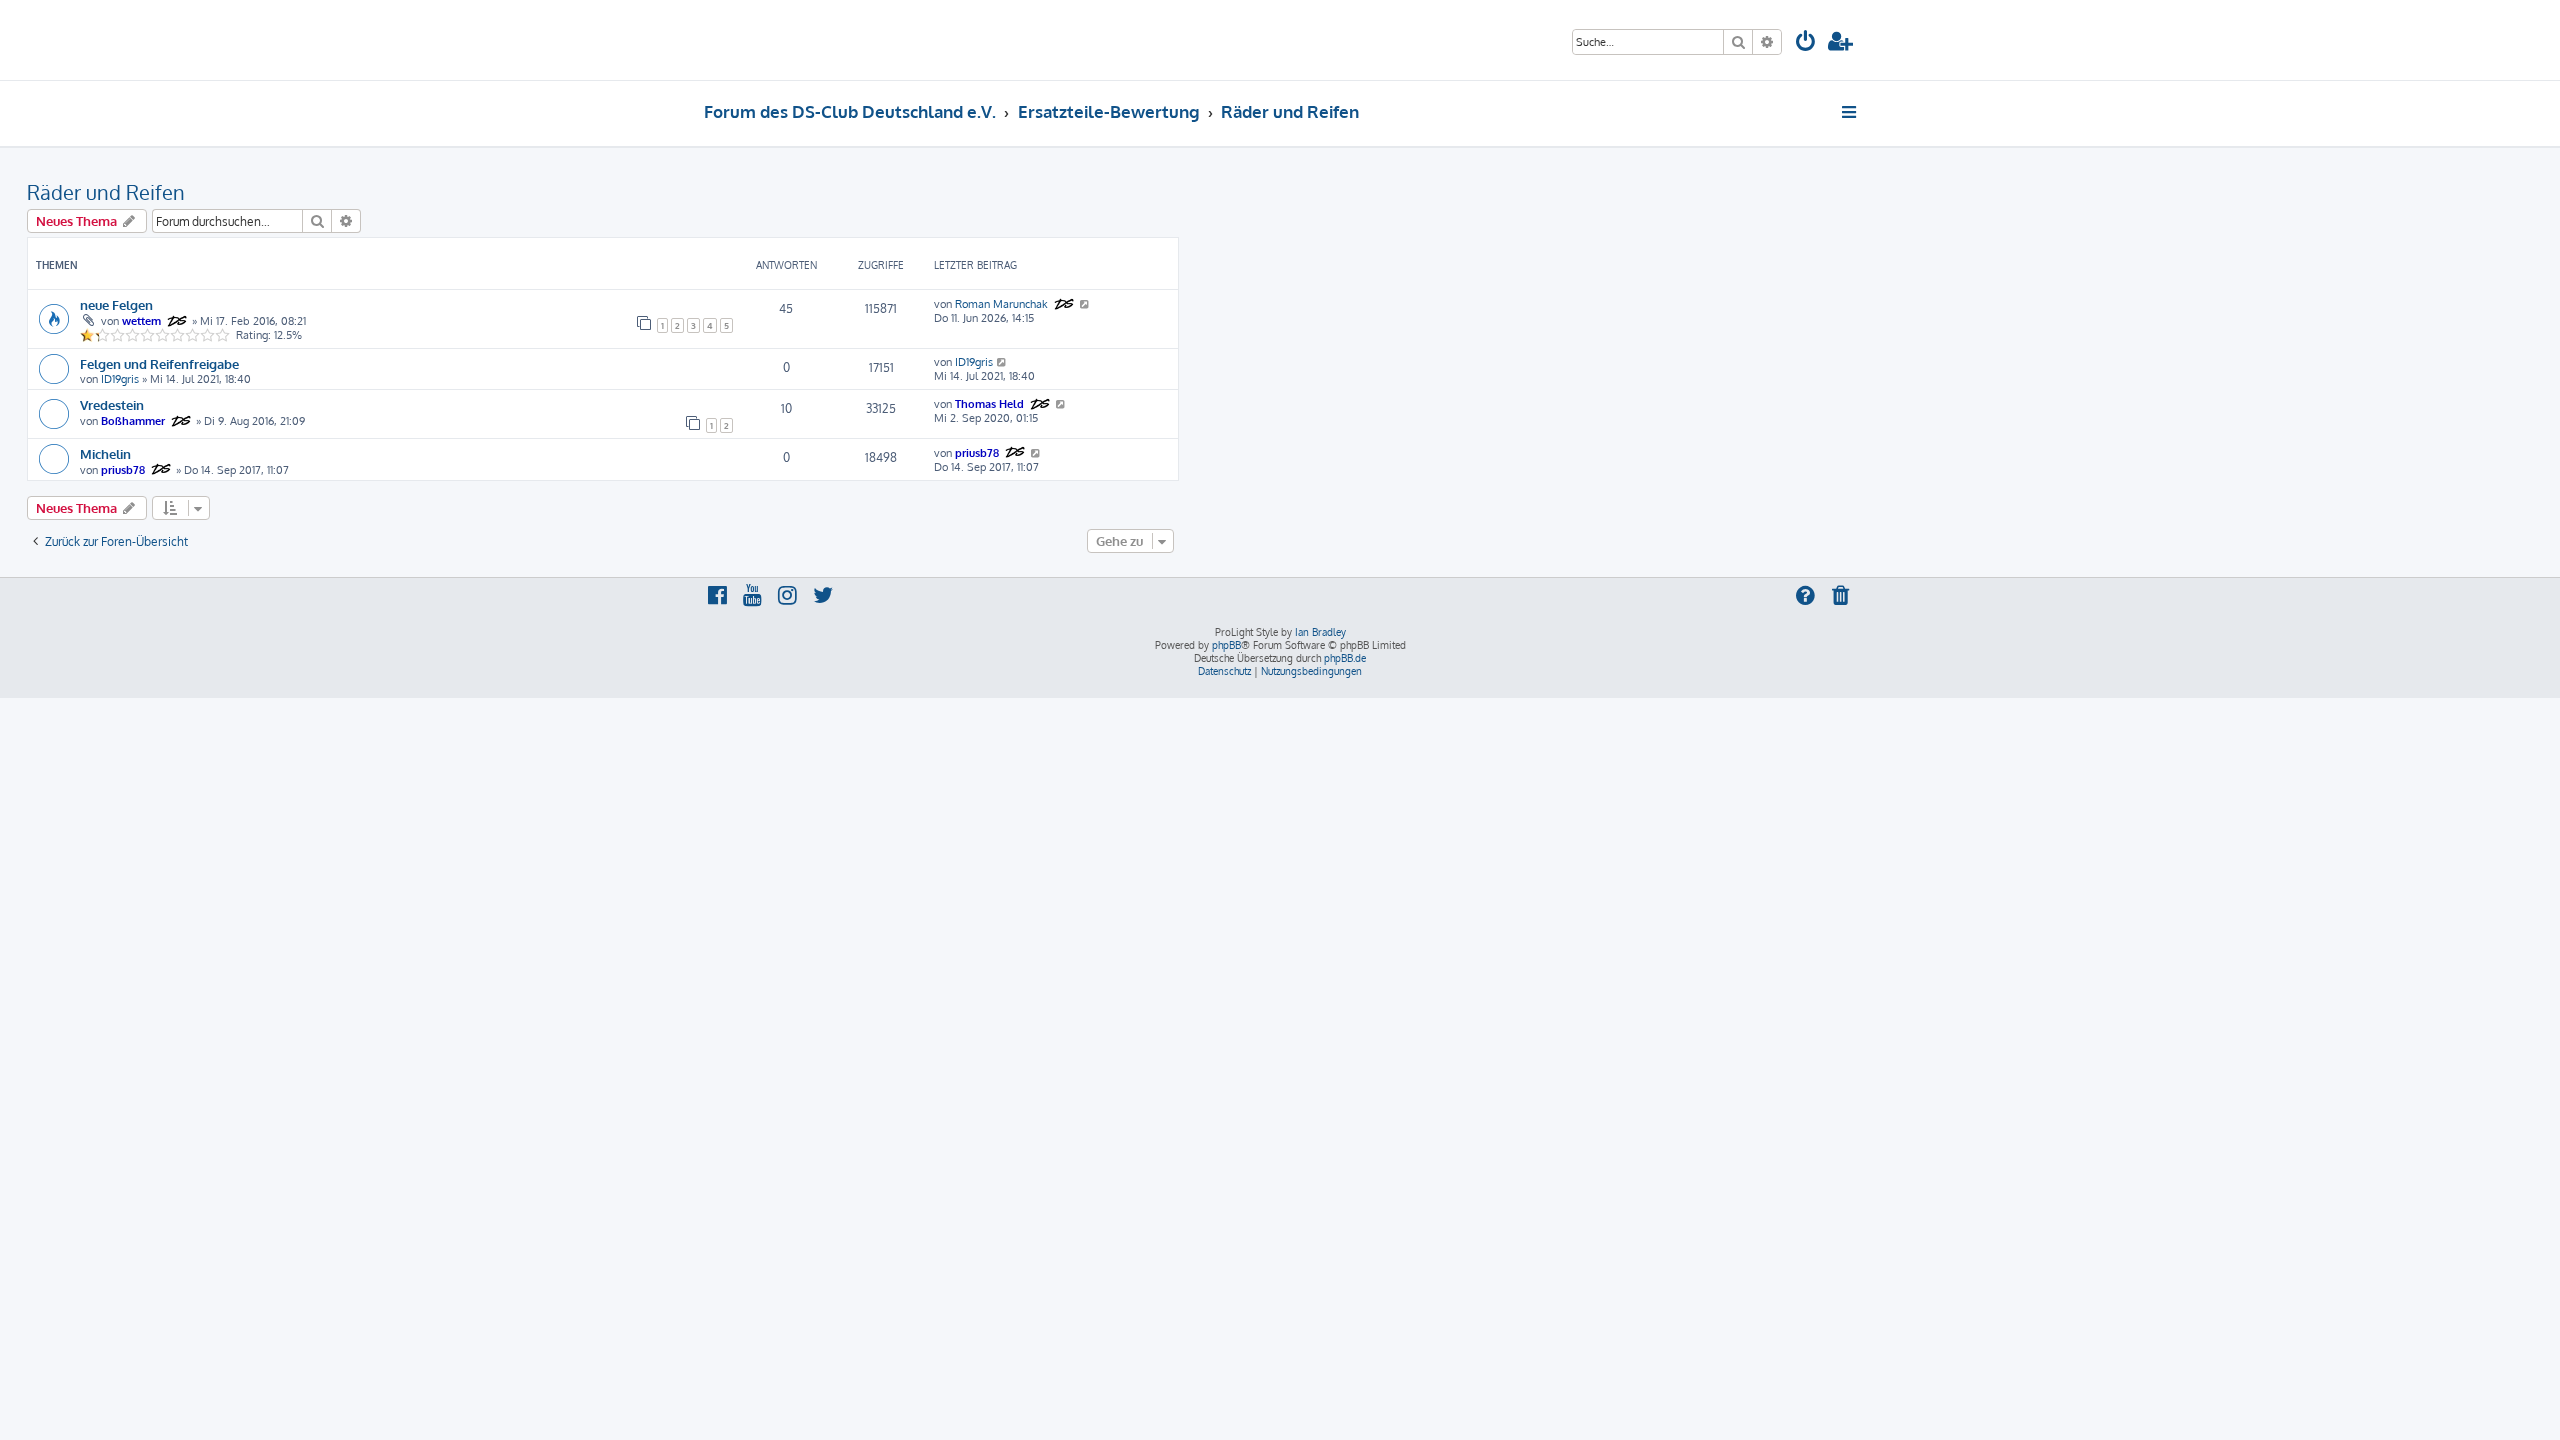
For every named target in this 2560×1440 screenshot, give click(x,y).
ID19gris (120, 379)
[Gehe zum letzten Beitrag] (1085, 304)
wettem (141, 321)
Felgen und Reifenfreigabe (159, 363)
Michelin (105, 453)
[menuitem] (1806, 43)
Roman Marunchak (1001, 304)
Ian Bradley (1320, 632)
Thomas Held (989, 404)
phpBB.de (1345, 658)
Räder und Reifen (106, 192)
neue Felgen (116, 304)
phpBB (1226, 645)
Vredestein (112, 404)
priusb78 (123, 470)
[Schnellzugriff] (1850, 112)
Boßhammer (133, 421)
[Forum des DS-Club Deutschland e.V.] (780, 40)
